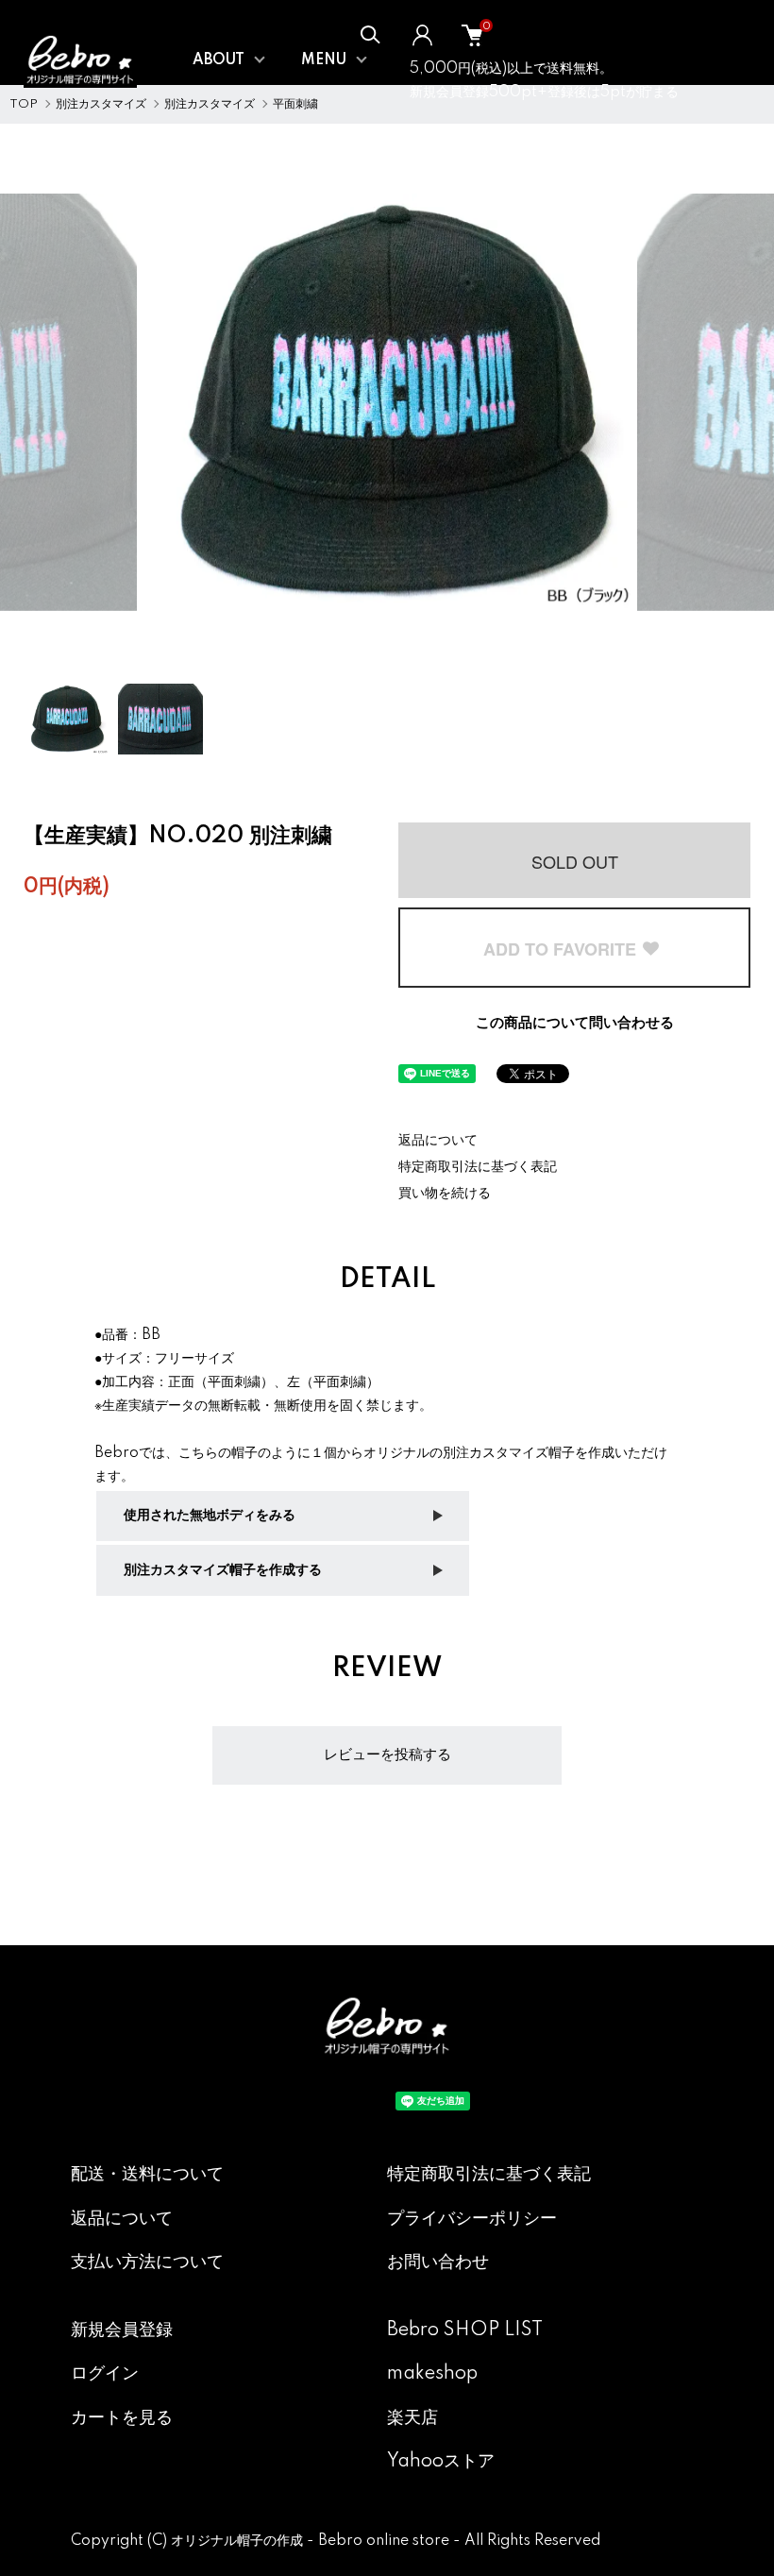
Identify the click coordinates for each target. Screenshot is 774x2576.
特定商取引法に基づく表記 (478, 1167)
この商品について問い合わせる (575, 1023)
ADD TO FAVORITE (562, 949)
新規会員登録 (122, 2330)
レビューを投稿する (387, 1755)
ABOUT (219, 60)
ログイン (105, 2374)
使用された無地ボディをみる (210, 1516)
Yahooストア (441, 2462)
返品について (438, 1141)
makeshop (432, 2374)
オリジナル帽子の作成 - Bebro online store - (318, 2541)
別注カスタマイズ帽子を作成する (223, 1570)
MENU (324, 60)
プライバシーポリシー (472, 2219)
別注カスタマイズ (101, 104)
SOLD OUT (575, 861)
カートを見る (122, 2418)
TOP (24, 104)
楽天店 (412, 2418)
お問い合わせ (438, 2262)
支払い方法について (147, 2262)
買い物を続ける (445, 1194)
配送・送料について (147, 2175)
